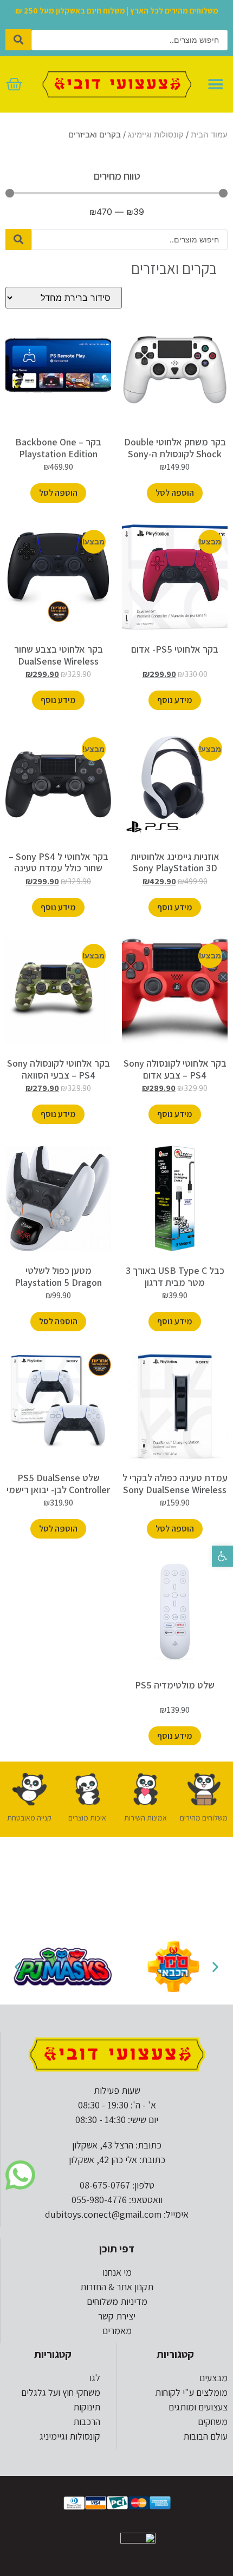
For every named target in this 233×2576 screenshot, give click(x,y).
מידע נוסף (175, 700)
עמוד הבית (209, 135)
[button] (222, 1556)
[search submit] (18, 40)
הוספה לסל (175, 493)
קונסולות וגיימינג (156, 135)
